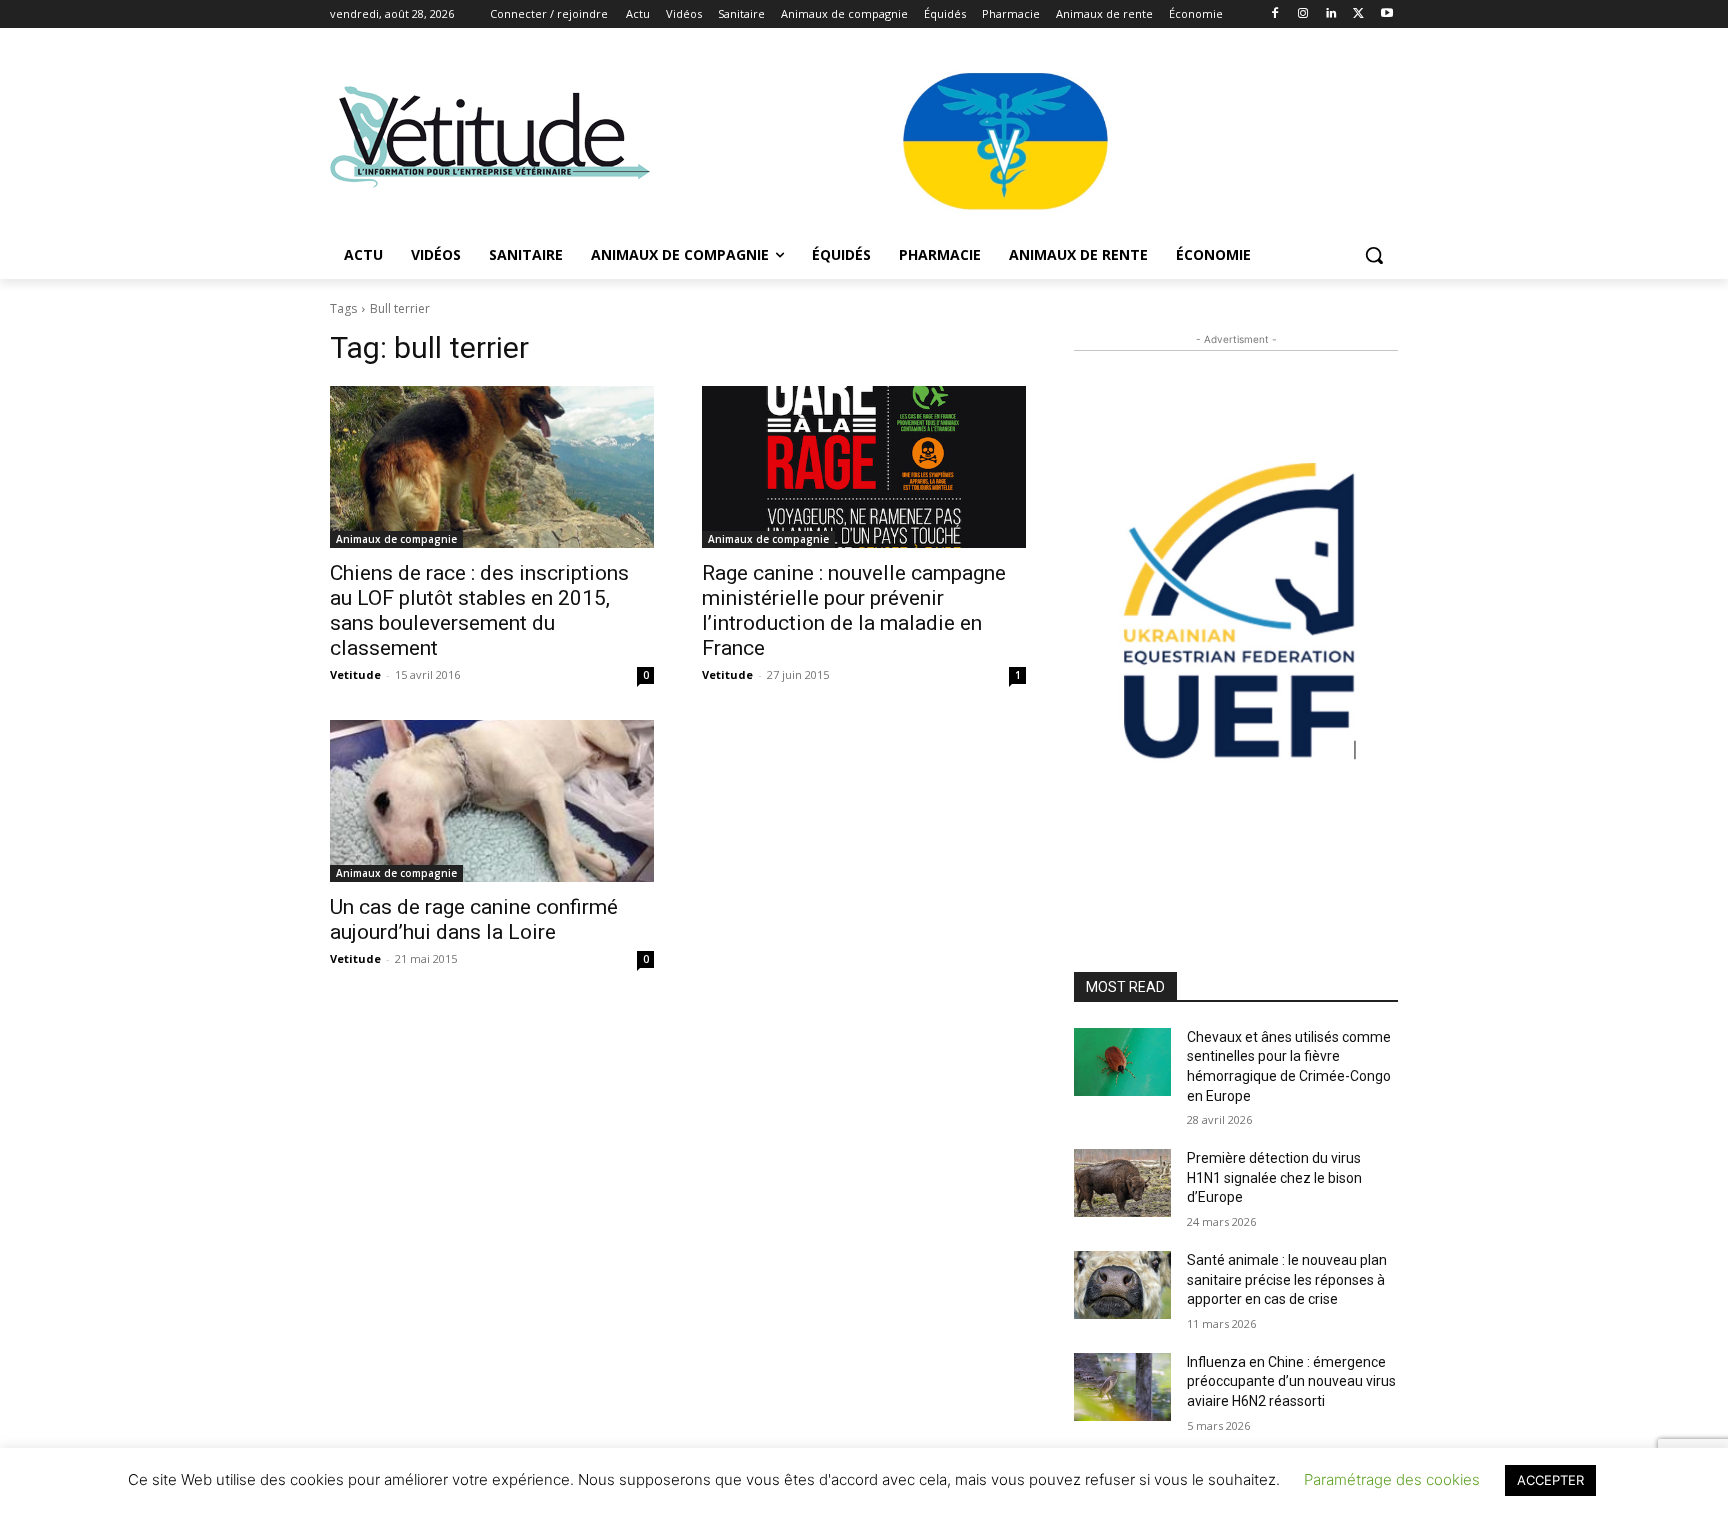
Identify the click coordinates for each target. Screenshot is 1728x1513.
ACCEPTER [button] (1550, 1480)
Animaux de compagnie (396, 539)
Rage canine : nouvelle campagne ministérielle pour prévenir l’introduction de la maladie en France (854, 610)
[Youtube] (1386, 14)
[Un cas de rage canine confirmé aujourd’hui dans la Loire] (492, 801)
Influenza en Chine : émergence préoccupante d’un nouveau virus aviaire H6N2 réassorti (1291, 1381)
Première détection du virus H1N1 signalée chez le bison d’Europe (1274, 1177)
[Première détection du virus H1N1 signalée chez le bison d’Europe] (1122, 1183)
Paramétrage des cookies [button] (1392, 1479)
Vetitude (355, 674)
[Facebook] (1275, 14)
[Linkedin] (1331, 14)
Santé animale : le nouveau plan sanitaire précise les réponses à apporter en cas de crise (1287, 1279)
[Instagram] (1303, 14)
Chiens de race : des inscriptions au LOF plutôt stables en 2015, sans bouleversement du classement (479, 610)
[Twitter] (1358, 14)
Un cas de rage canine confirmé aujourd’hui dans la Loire (474, 919)
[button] (1374, 255)
